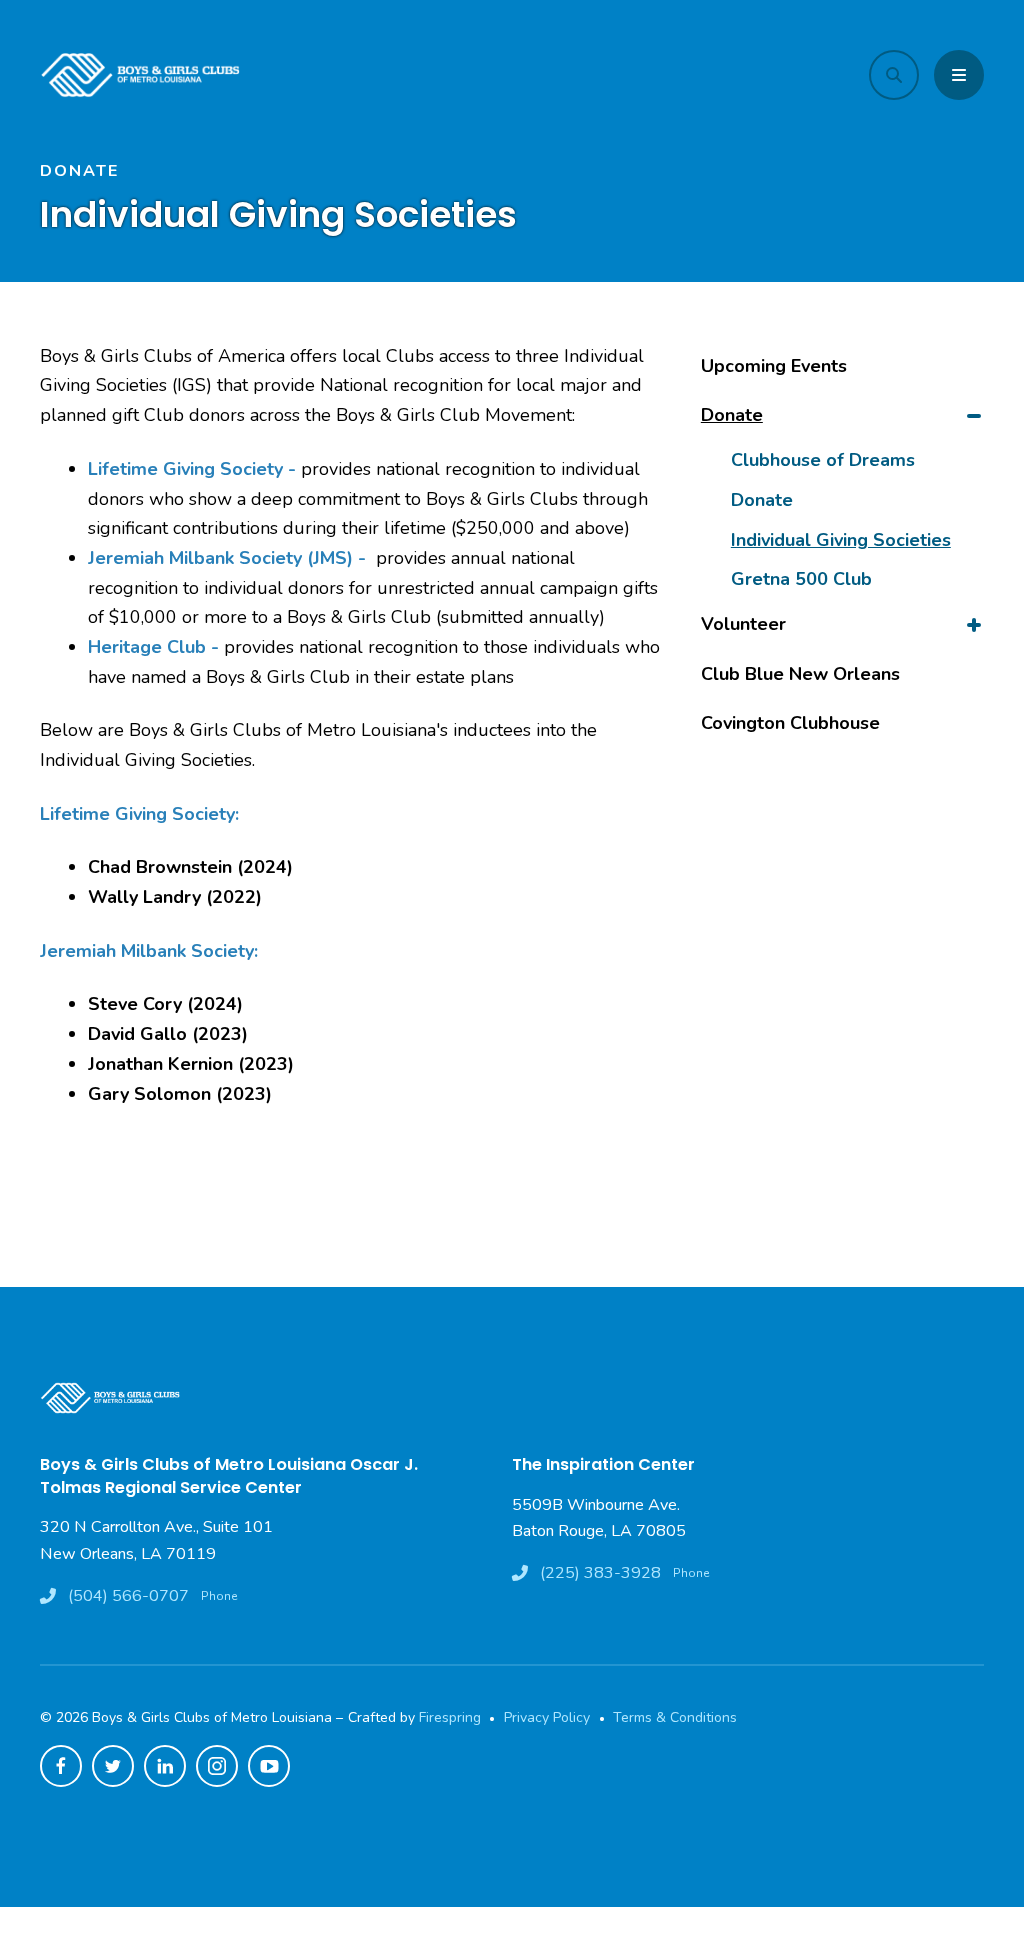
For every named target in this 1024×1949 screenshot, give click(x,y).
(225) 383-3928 (600, 1573)
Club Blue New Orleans (800, 674)
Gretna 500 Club (801, 579)
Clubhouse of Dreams (823, 460)
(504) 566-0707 (128, 1596)
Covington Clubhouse (790, 723)
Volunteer (743, 624)
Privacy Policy (547, 1717)
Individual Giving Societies (841, 540)
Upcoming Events (774, 366)
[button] (894, 75)
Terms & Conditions (675, 1717)
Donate (732, 415)
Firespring (450, 1717)
